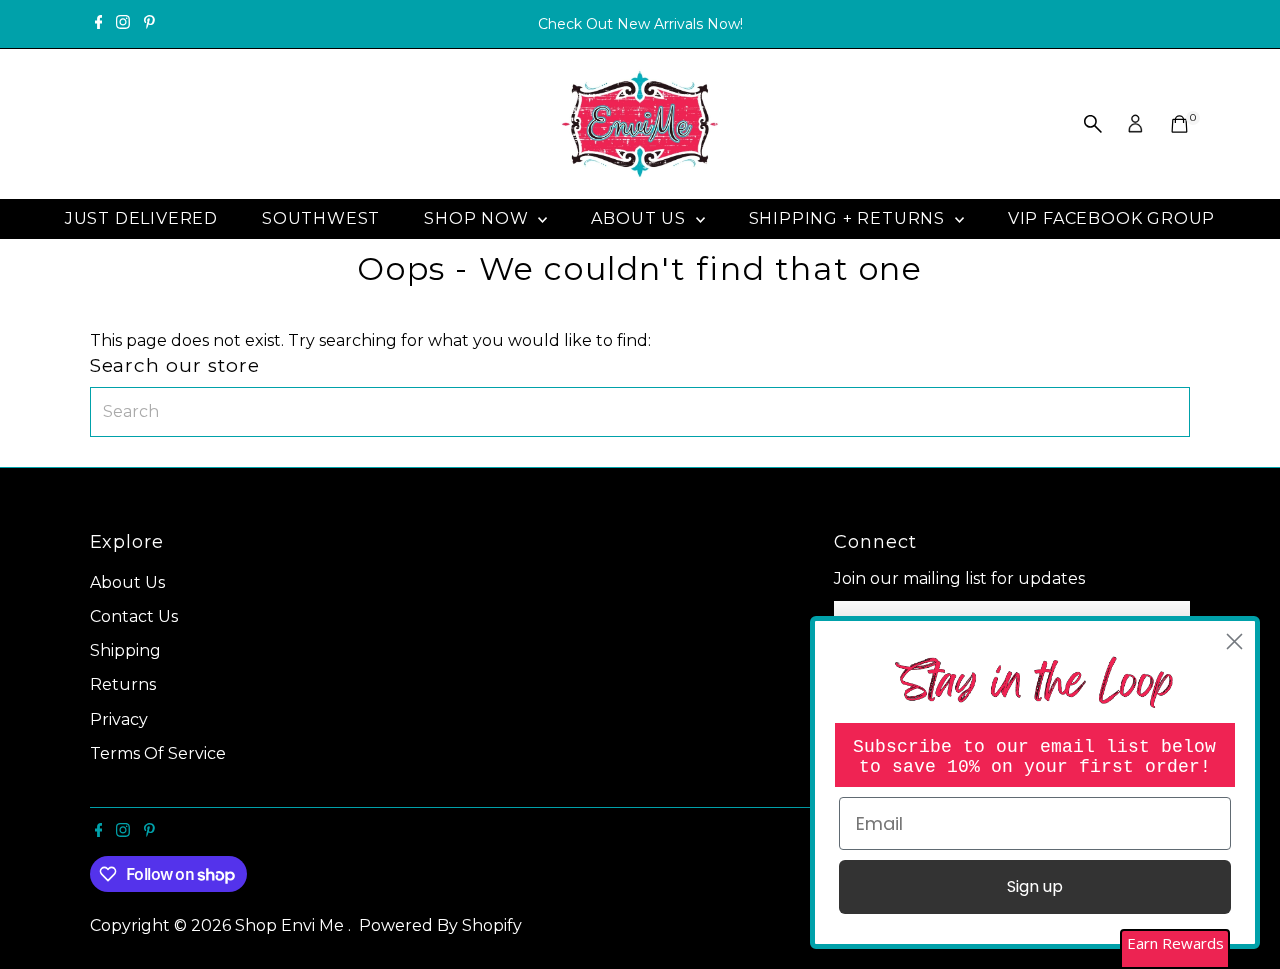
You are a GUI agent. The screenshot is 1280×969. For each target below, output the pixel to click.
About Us (640, 218)
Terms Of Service (158, 753)
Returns (123, 684)
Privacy (119, 719)
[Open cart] (1179, 124)
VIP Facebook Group (1111, 218)
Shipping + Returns (849, 218)
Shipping (125, 650)
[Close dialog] (1234, 641)
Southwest (321, 218)
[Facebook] (99, 24)
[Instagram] (123, 24)
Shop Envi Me (291, 925)
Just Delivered (141, 218)
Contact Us (134, 616)
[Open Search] (1093, 124)
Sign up (1035, 886)
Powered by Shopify (440, 925)
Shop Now (478, 218)
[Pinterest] (149, 24)
